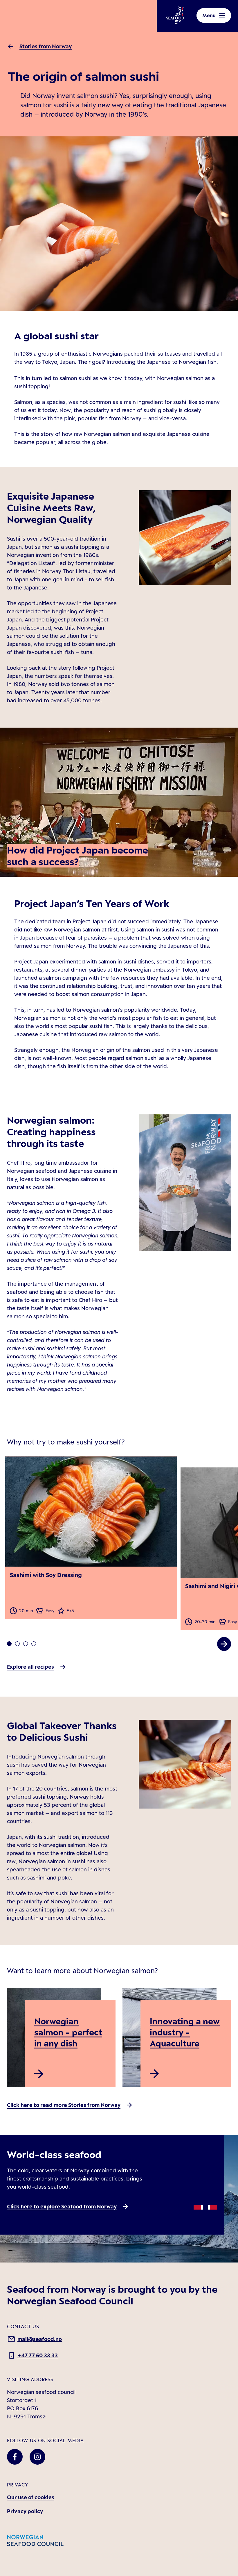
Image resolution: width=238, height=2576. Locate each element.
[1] (17, 1644)
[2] (26, 1644)
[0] (9, 1644)
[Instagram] (37, 2457)
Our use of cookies (31, 2497)
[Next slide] (224, 1644)
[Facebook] (15, 2457)
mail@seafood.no (40, 2339)
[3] (34, 1644)
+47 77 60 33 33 (38, 2355)
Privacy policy (25, 2511)
